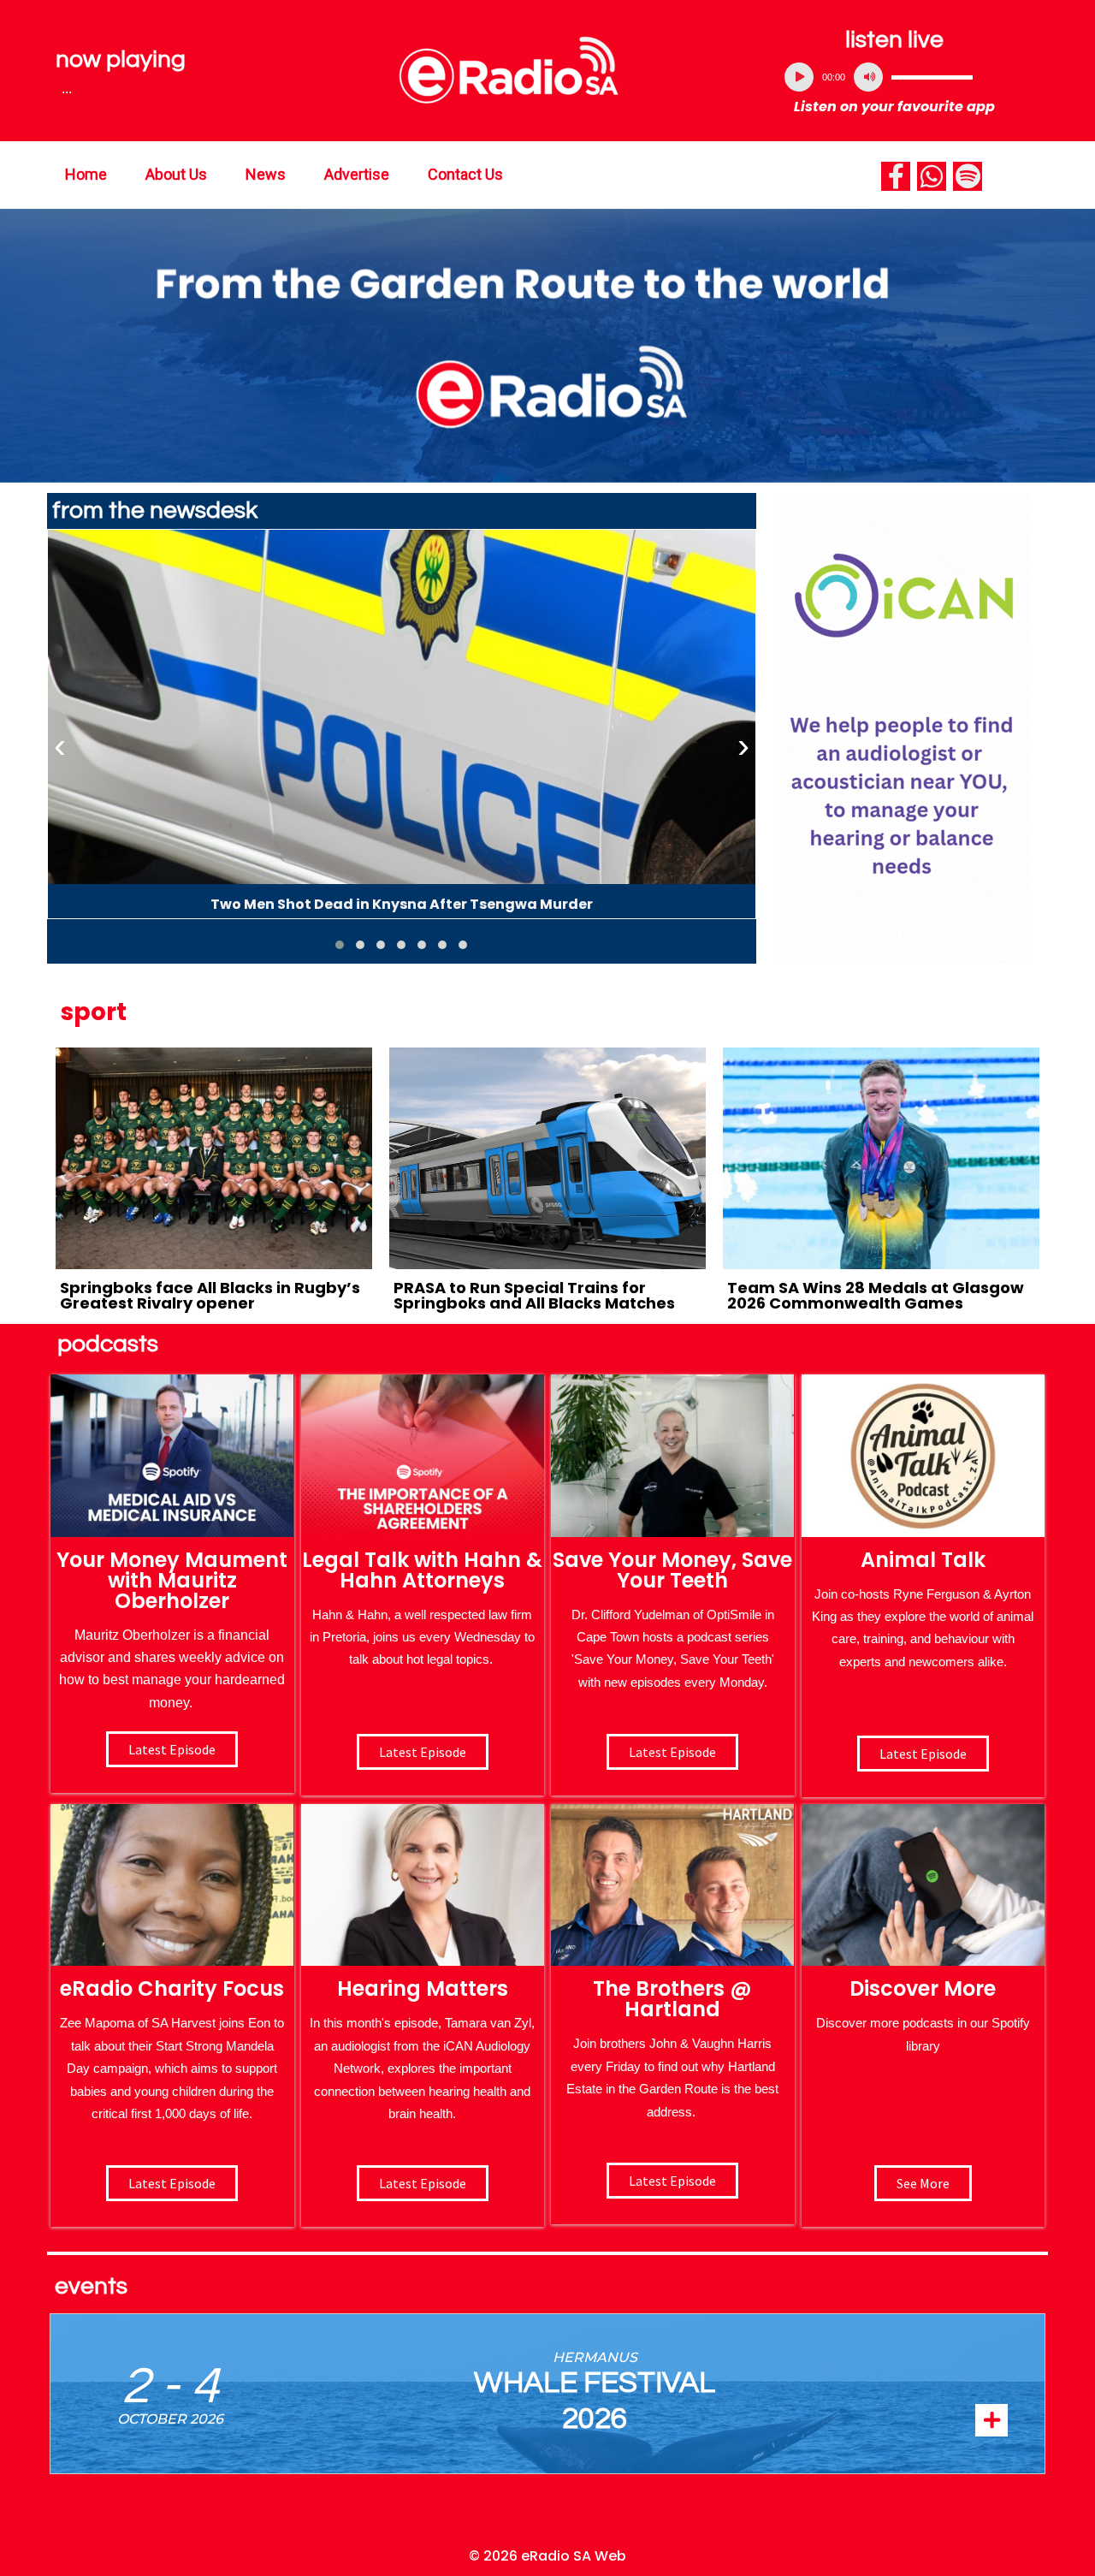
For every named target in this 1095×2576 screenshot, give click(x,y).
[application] (895, 77)
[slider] (932, 77)
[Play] (799, 77)
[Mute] (868, 77)
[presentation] (60, 746)
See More (923, 2183)
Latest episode (172, 1749)
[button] (340, 945)
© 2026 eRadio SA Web (547, 2556)
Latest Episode (672, 1752)
